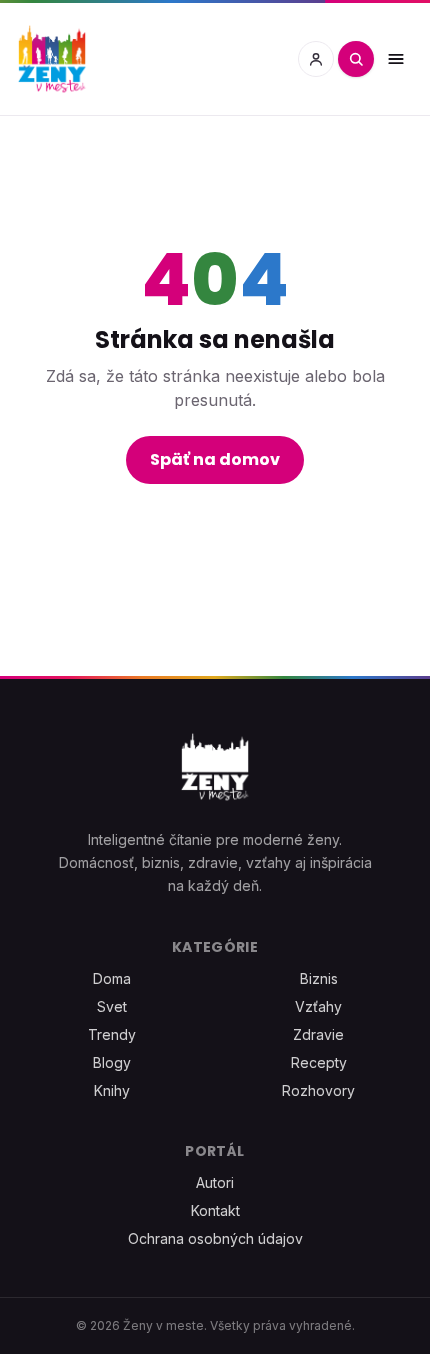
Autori (215, 1182)
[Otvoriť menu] (396, 59)
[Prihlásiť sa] (316, 59)
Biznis (319, 978)
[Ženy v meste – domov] (52, 59)
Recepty (319, 1062)
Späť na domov (215, 459)
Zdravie (318, 1034)
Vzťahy (318, 1006)
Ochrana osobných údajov (215, 1238)
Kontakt (215, 1210)
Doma (112, 978)
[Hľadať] (356, 59)
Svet (112, 1006)
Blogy (112, 1062)
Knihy (112, 1090)
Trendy (112, 1034)
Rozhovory (318, 1090)
